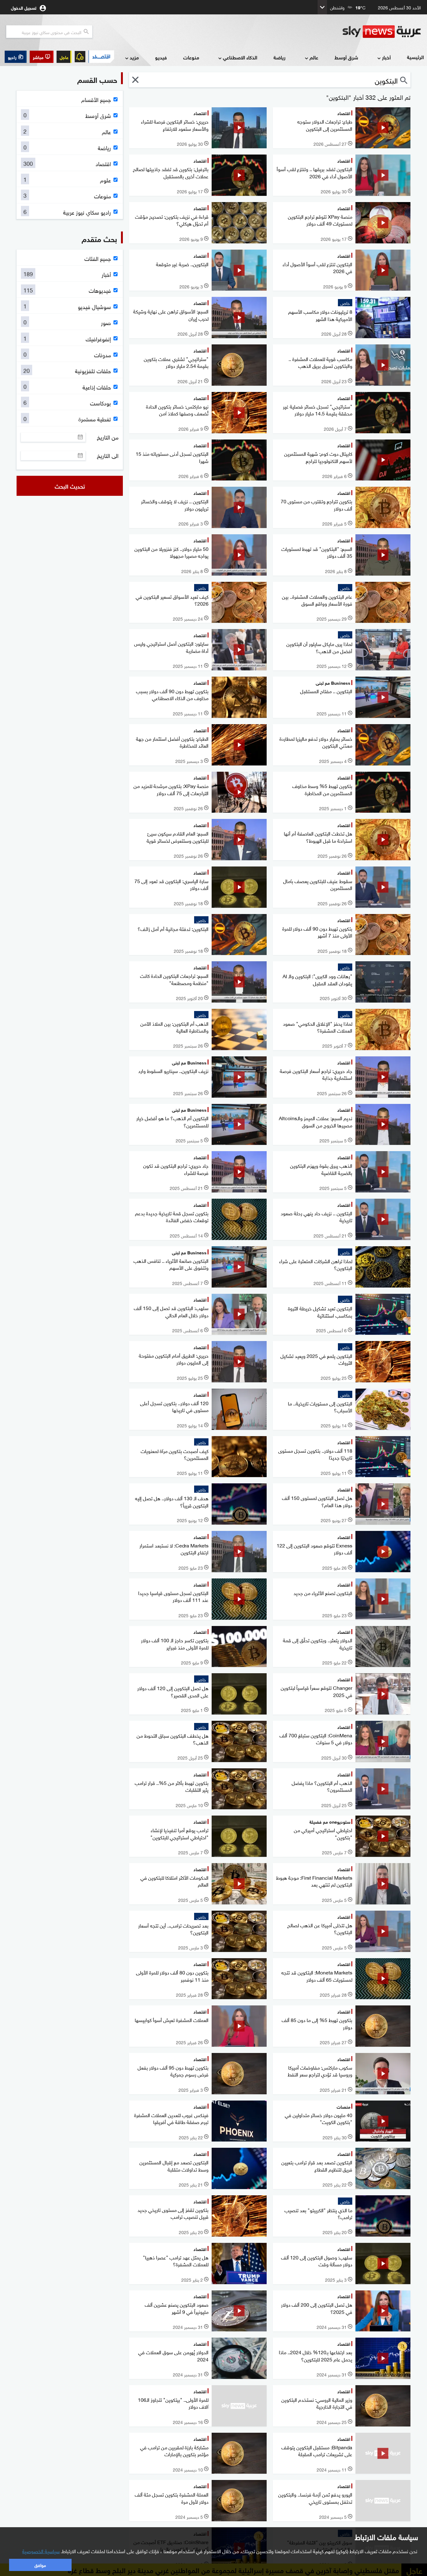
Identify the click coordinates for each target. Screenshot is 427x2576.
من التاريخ (108, 437)
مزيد (134, 57)
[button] (42, 57)
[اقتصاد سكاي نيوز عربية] (101, 57)
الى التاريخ (108, 455)
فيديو (161, 57)
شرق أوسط (346, 57)
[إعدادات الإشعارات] (80, 57)
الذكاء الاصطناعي (240, 57)
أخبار (386, 57)
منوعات (191, 57)
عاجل (64, 57)
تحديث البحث (70, 486)
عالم (314, 57)
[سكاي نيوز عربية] (382, 32)
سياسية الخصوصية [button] (41, 2551)
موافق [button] (40, 2565)
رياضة (279, 57)
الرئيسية (415, 57)
